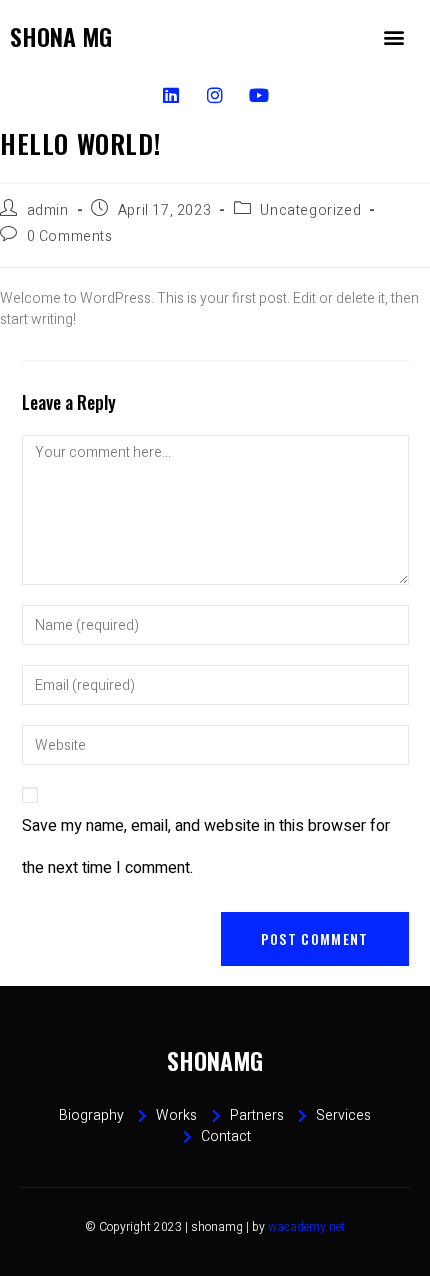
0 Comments (70, 236)
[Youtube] (259, 94)
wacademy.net (306, 1227)
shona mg (61, 36)
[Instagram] (214, 94)
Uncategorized (310, 210)
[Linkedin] (170, 94)
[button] (393, 36)
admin (48, 210)
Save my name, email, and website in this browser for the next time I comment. (206, 847)
